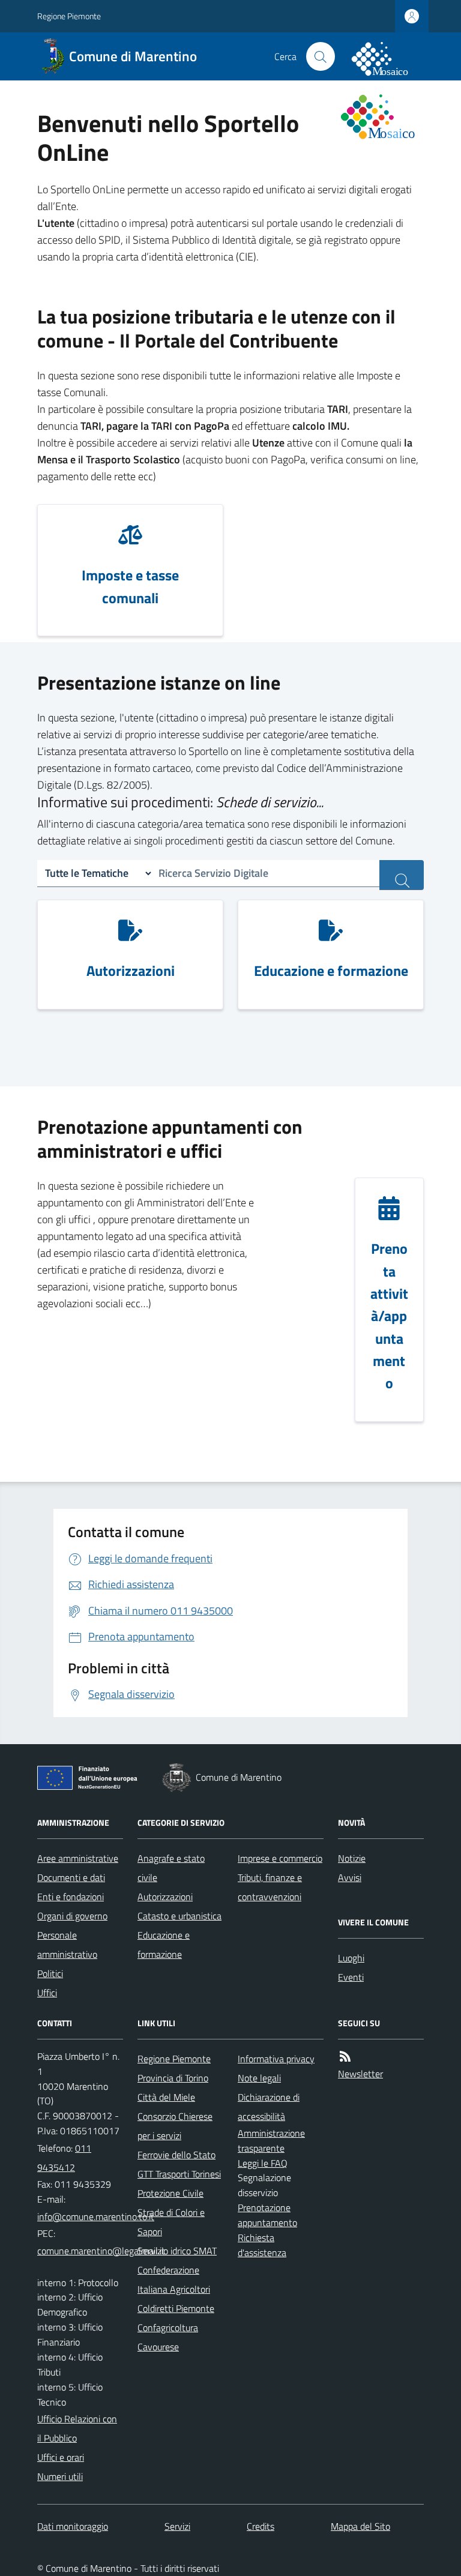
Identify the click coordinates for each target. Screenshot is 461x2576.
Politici (50, 1973)
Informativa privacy (276, 2059)
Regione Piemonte (69, 16)
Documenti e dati (71, 1877)
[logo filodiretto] (387, 56)
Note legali (259, 2078)
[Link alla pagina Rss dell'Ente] (345, 2056)
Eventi (351, 1977)
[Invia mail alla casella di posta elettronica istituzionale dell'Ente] (96, 2216)
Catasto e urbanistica (179, 1916)
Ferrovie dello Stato (176, 2155)
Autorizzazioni (165, 1897)
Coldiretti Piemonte (176, 2308)
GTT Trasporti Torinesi (179, 2174)
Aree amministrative (78, 1858)
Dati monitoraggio (73, 2526)
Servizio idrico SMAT (177, 2251)
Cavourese (158, 2347)
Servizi (177, 2526)
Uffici (47, 1993)
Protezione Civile (170, 2193)
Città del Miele (166, 2097)
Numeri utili (60, 2476)
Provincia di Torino (173, 2078)
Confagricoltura (168, 2328)
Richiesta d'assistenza (262, 2245)
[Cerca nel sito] (321, 56)
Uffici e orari (61, 2457)
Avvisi (350, 1877)
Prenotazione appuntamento (267, 2215)
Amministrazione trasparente (271, 2141)
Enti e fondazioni (71, 1897)
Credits (261, 2526)
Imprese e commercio (280, 1858)
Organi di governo (72, 1916)
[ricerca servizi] (402, 875)
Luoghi (351, 1958)
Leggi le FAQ (263, 2163)
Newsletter (360, 2074)
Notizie (352, 1858)
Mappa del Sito (360, 2526)
